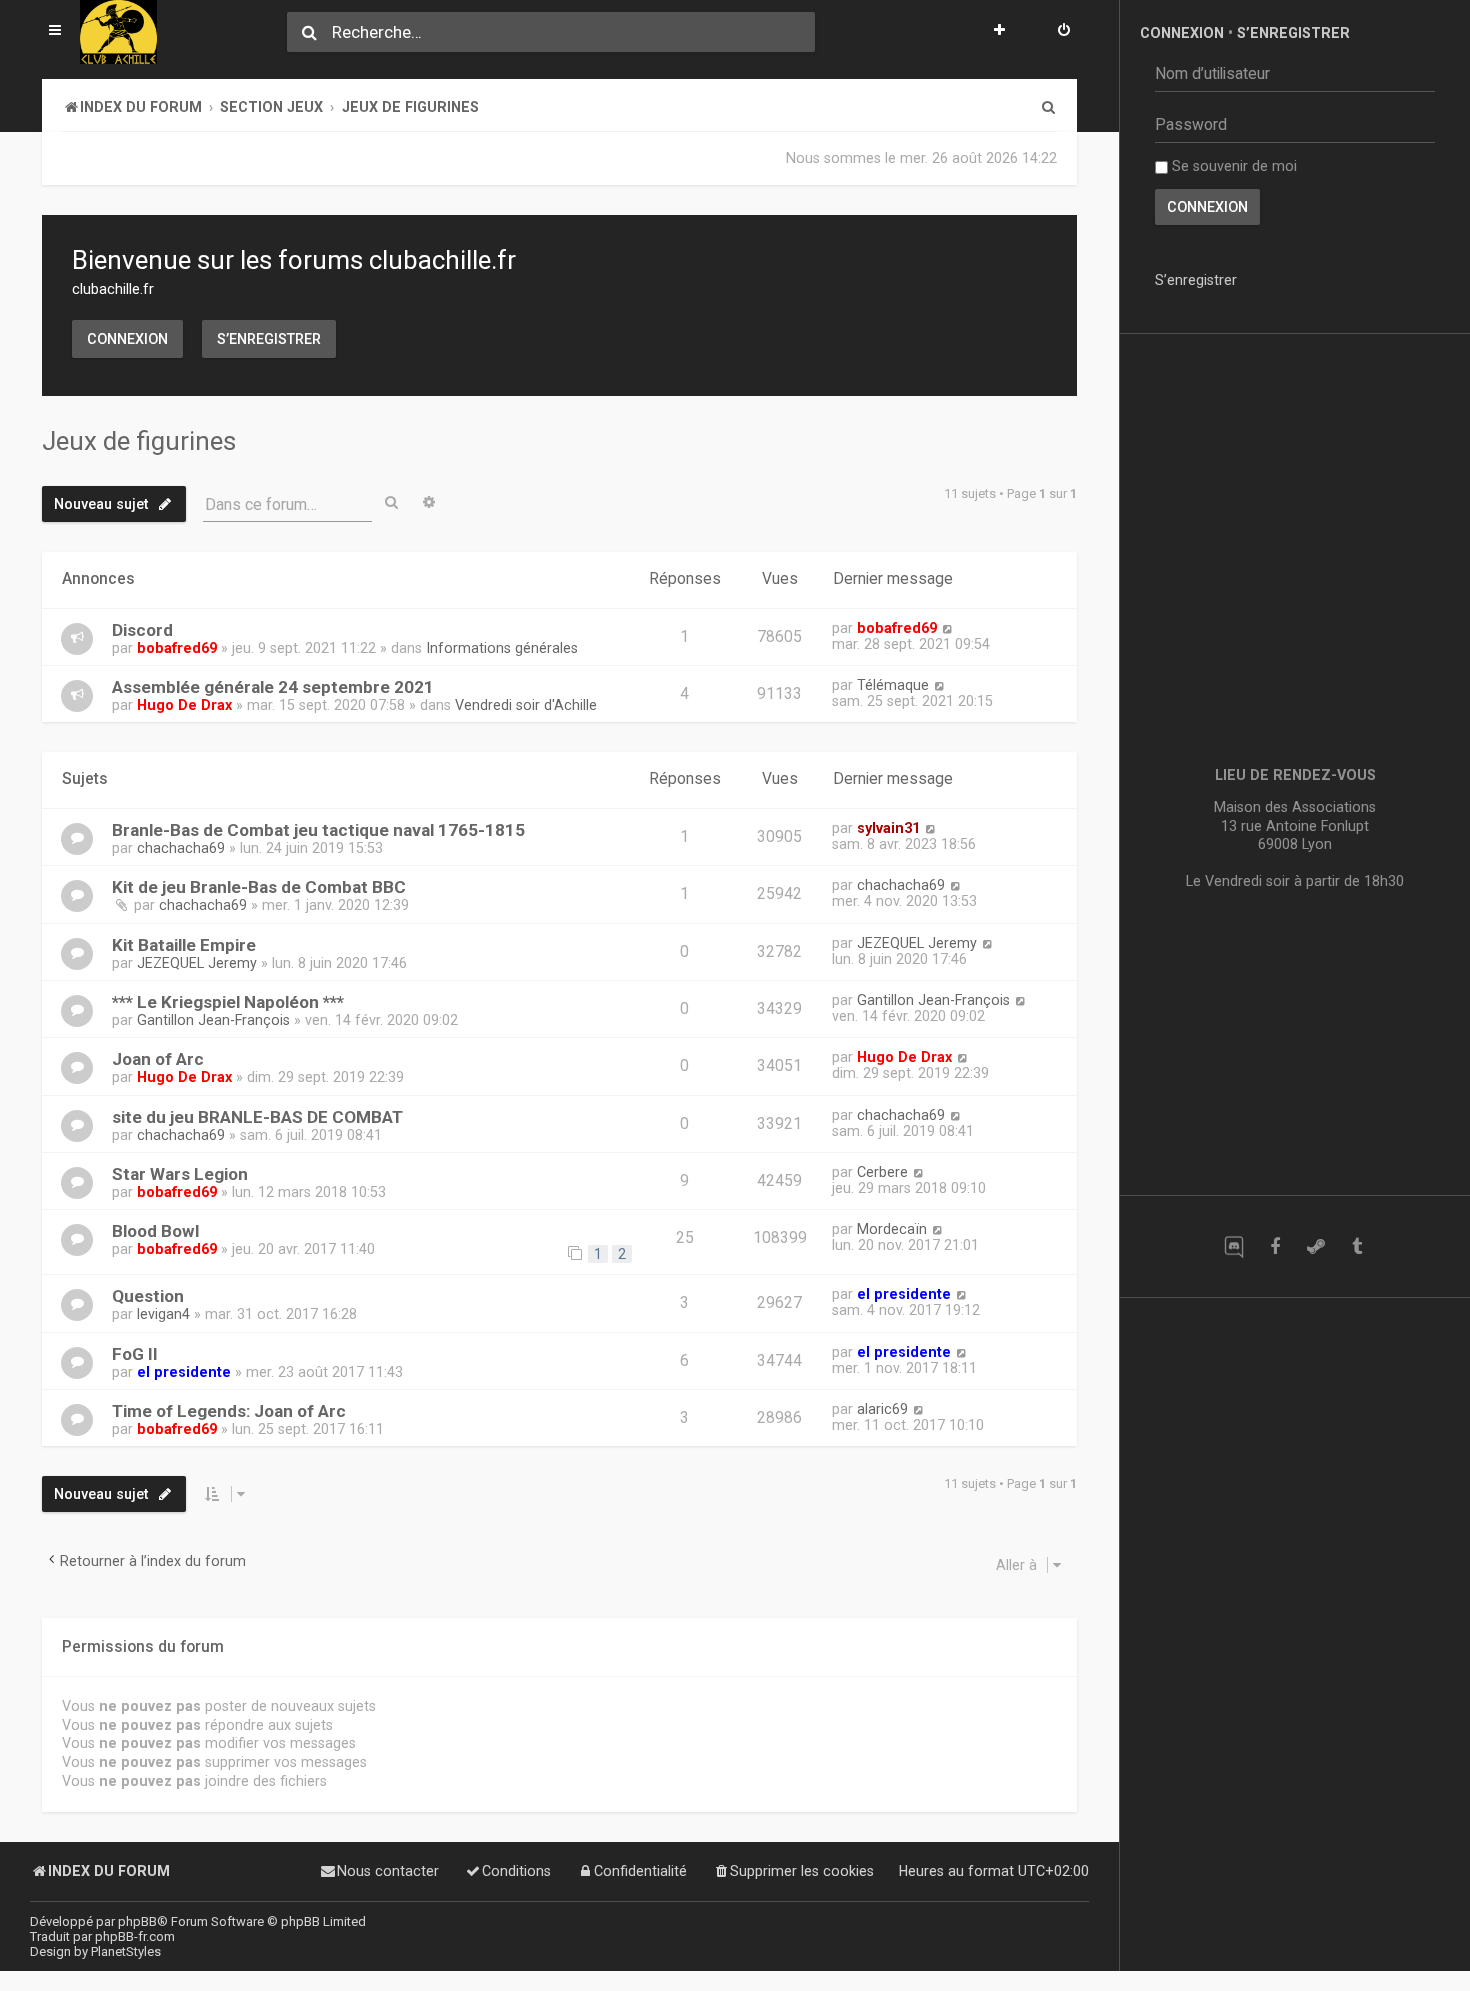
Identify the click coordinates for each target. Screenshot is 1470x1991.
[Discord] (1233, 1246)
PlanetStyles (126, 1951)
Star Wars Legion (180, 1174)
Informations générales (502, 648)
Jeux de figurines (139, 441)
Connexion (127, 339)
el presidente (904, 1294)
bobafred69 (177, 648)
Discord (142, 630)
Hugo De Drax (184, 705)
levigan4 (163, 1314)
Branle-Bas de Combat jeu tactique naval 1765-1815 (318, 830)
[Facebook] (1274, 1246)
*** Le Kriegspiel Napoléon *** (228, 1002)
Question (148, 1296)
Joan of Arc (158, 1059)
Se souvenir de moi (1232, 166)
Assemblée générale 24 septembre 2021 (273, 687)
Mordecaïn (892, 1229)
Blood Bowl (155, 1231)
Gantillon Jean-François (213, 1020)
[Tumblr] (1356, 1246)
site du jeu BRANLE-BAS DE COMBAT (257, 1117)
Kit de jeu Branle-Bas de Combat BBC (259, 887)
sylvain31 (888, 828)
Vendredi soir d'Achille (526, 705)
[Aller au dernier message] (947, 628)
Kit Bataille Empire (184, 945)
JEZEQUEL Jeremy (197, 963)
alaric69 (882, 1409)
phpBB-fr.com (135, 1936)
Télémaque (893, 685)
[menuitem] (1064, 32)
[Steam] (1315, 1246)
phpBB (137, 1921)
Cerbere (882, 1172)
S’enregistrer (269, 339)
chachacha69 (181, 848)
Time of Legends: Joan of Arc (229, 1411)
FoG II (135, 1354)
